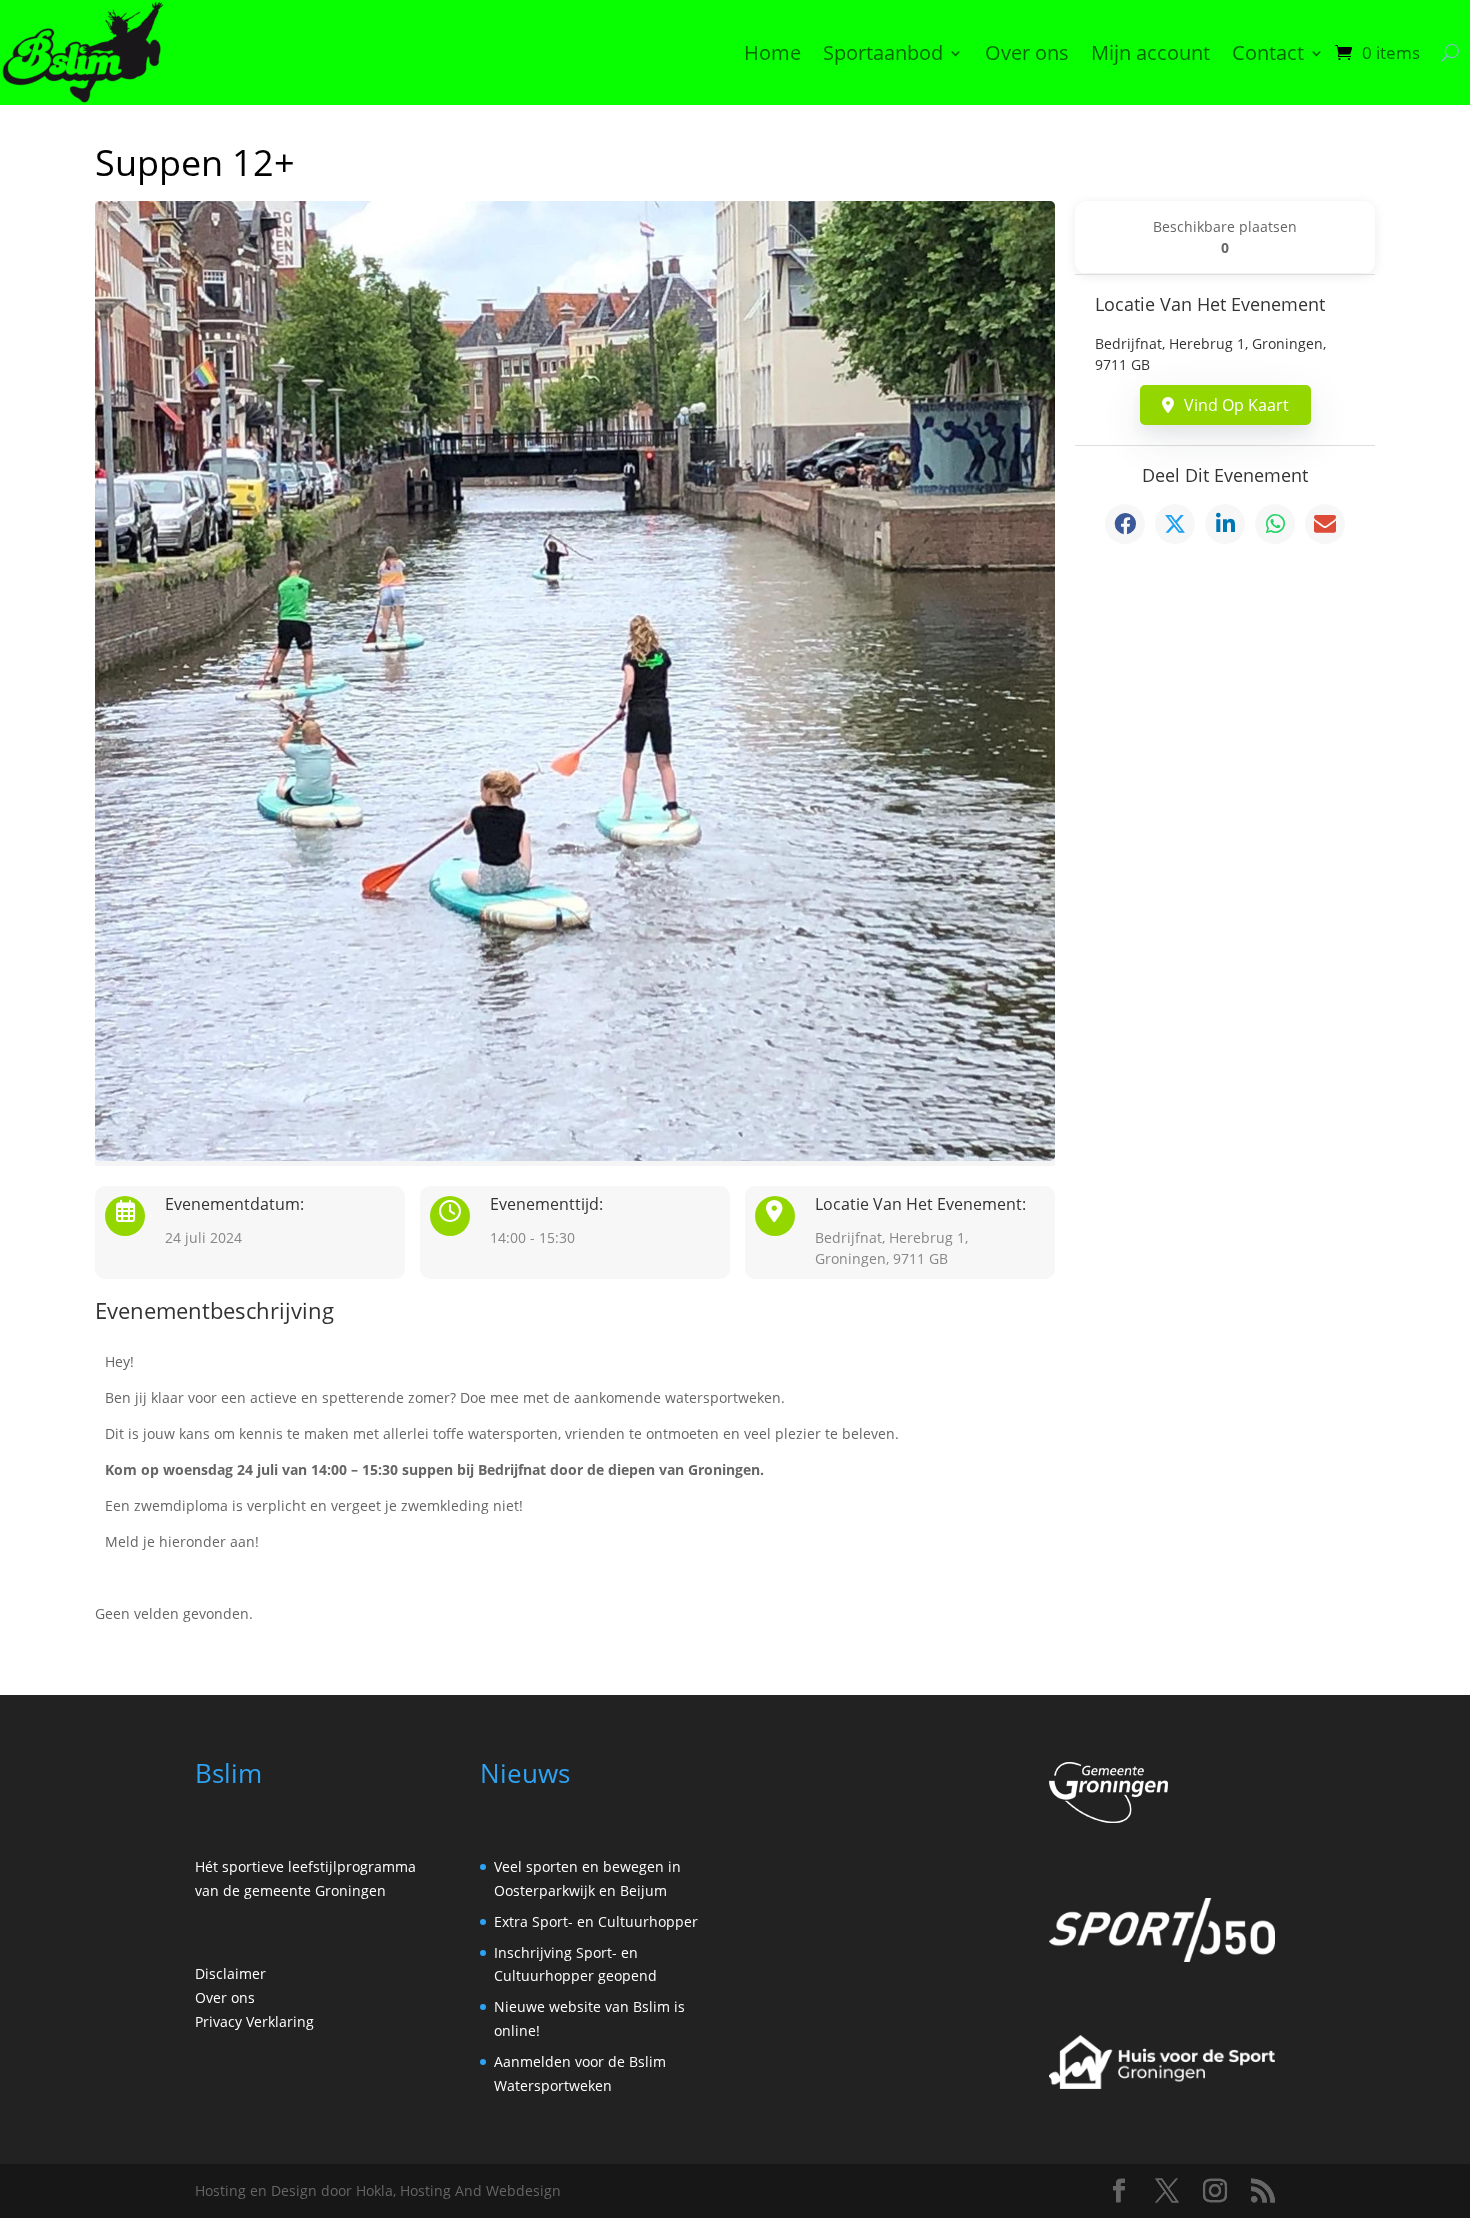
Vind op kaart (1236, 405)
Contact (1268, 52)
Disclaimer (230, 1973)
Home (772, 52)
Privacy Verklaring (254, 2021)
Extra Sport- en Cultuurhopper (596, 1921)
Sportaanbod (883, 52)
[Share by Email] (1325, 524)
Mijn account (1150, 52)
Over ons (1027, 52)
